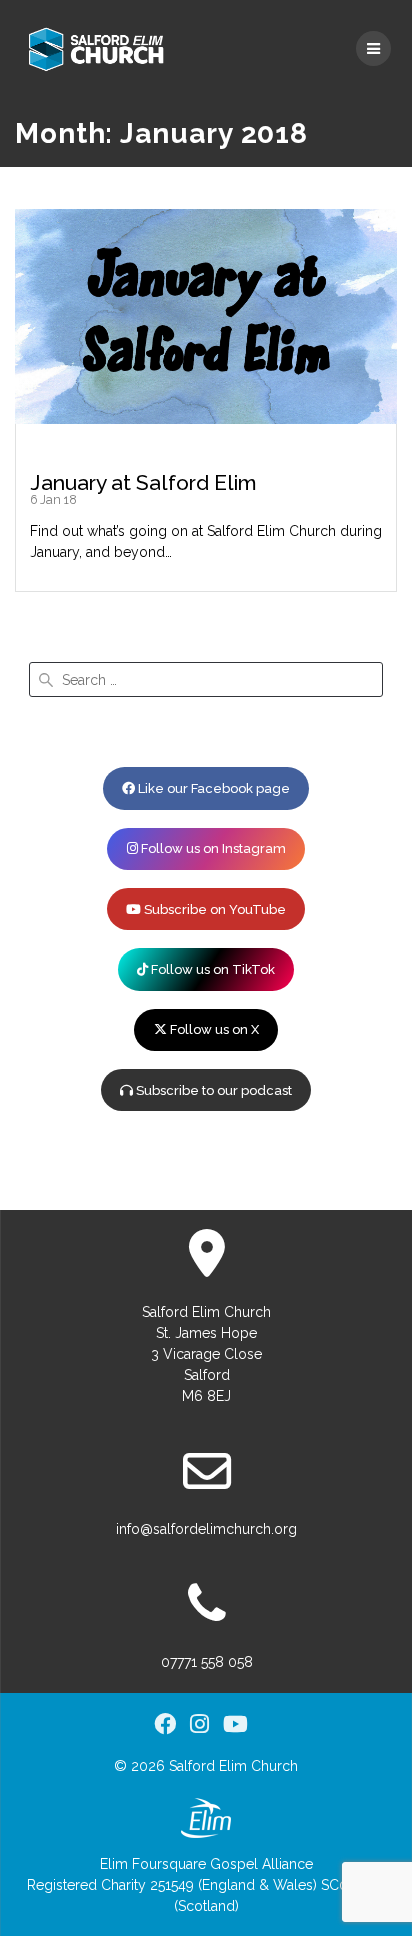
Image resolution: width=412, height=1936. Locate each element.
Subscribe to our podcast (212, 1090)
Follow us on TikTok (211, 969)
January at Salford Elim (143, 482)
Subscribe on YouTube (213, 909)
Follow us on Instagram (212, 848)
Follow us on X (213, 1029)
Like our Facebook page (212, 788)
